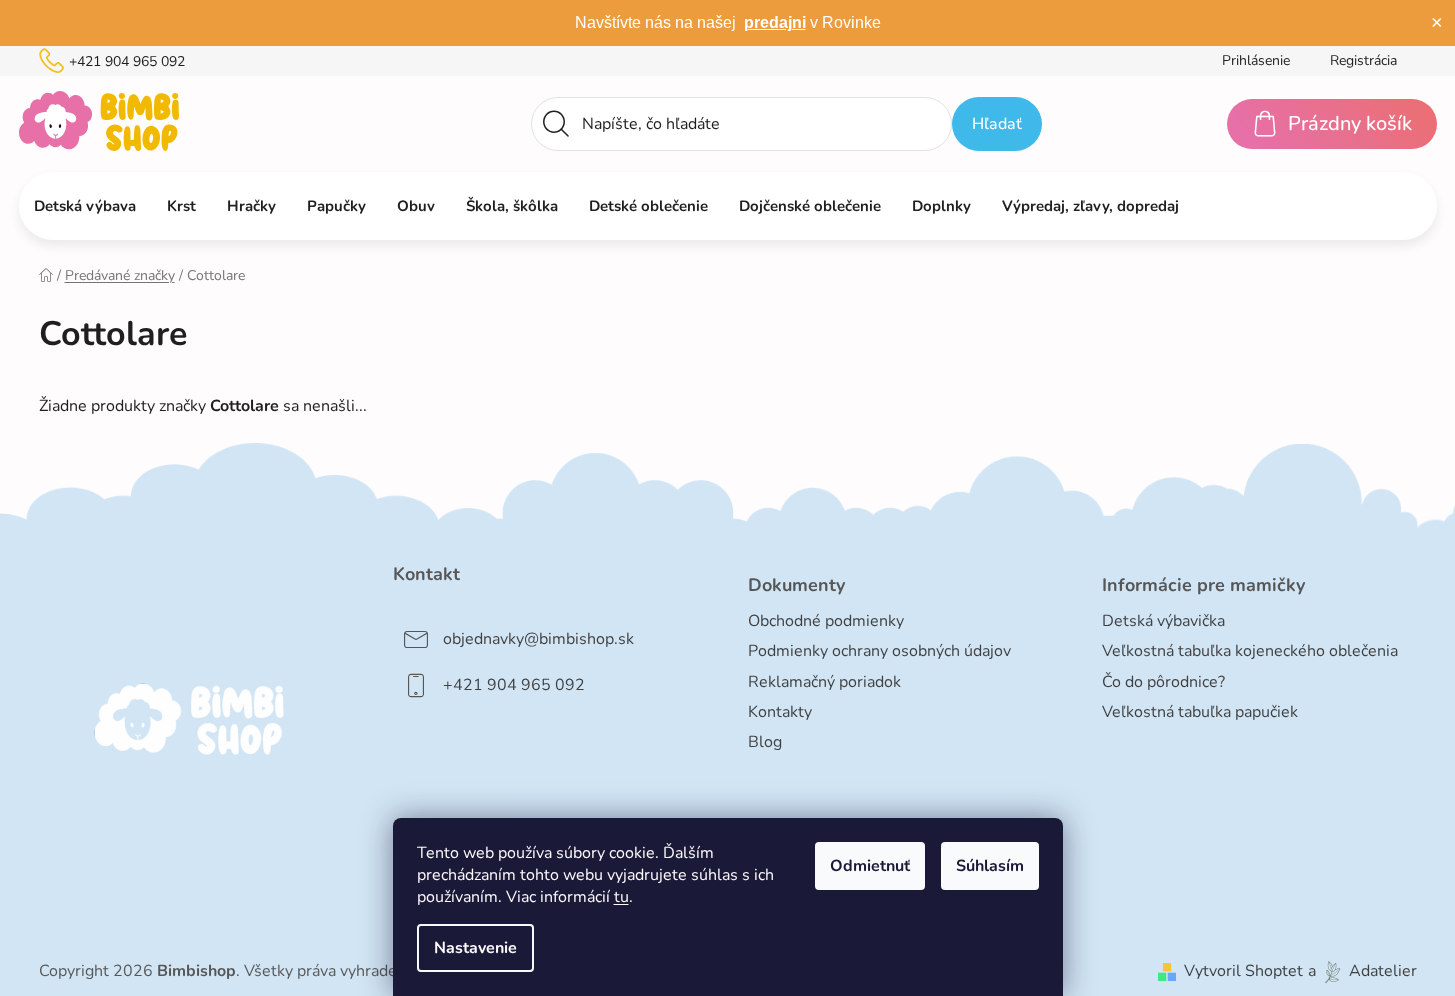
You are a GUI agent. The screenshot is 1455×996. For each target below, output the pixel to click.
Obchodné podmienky (826, 621)
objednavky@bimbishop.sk (538, 639)
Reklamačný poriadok (824, 682)
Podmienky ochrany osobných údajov (879, 651)
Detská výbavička (1163, 621)
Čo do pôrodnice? (1163, 682)
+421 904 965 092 (127, 61)
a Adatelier (1362, 971)
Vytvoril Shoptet (1243, 971)
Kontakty (780, 712)
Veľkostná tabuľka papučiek (1200, 712)
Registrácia (1363, 60)
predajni (775, 22)
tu (621, 897)
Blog (765, 742)
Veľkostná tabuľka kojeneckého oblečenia (1250, 651)
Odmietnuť (870, 866)
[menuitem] (85, 205)
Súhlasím (990, 866)
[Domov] (46, 275)
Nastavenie (475, 948)
